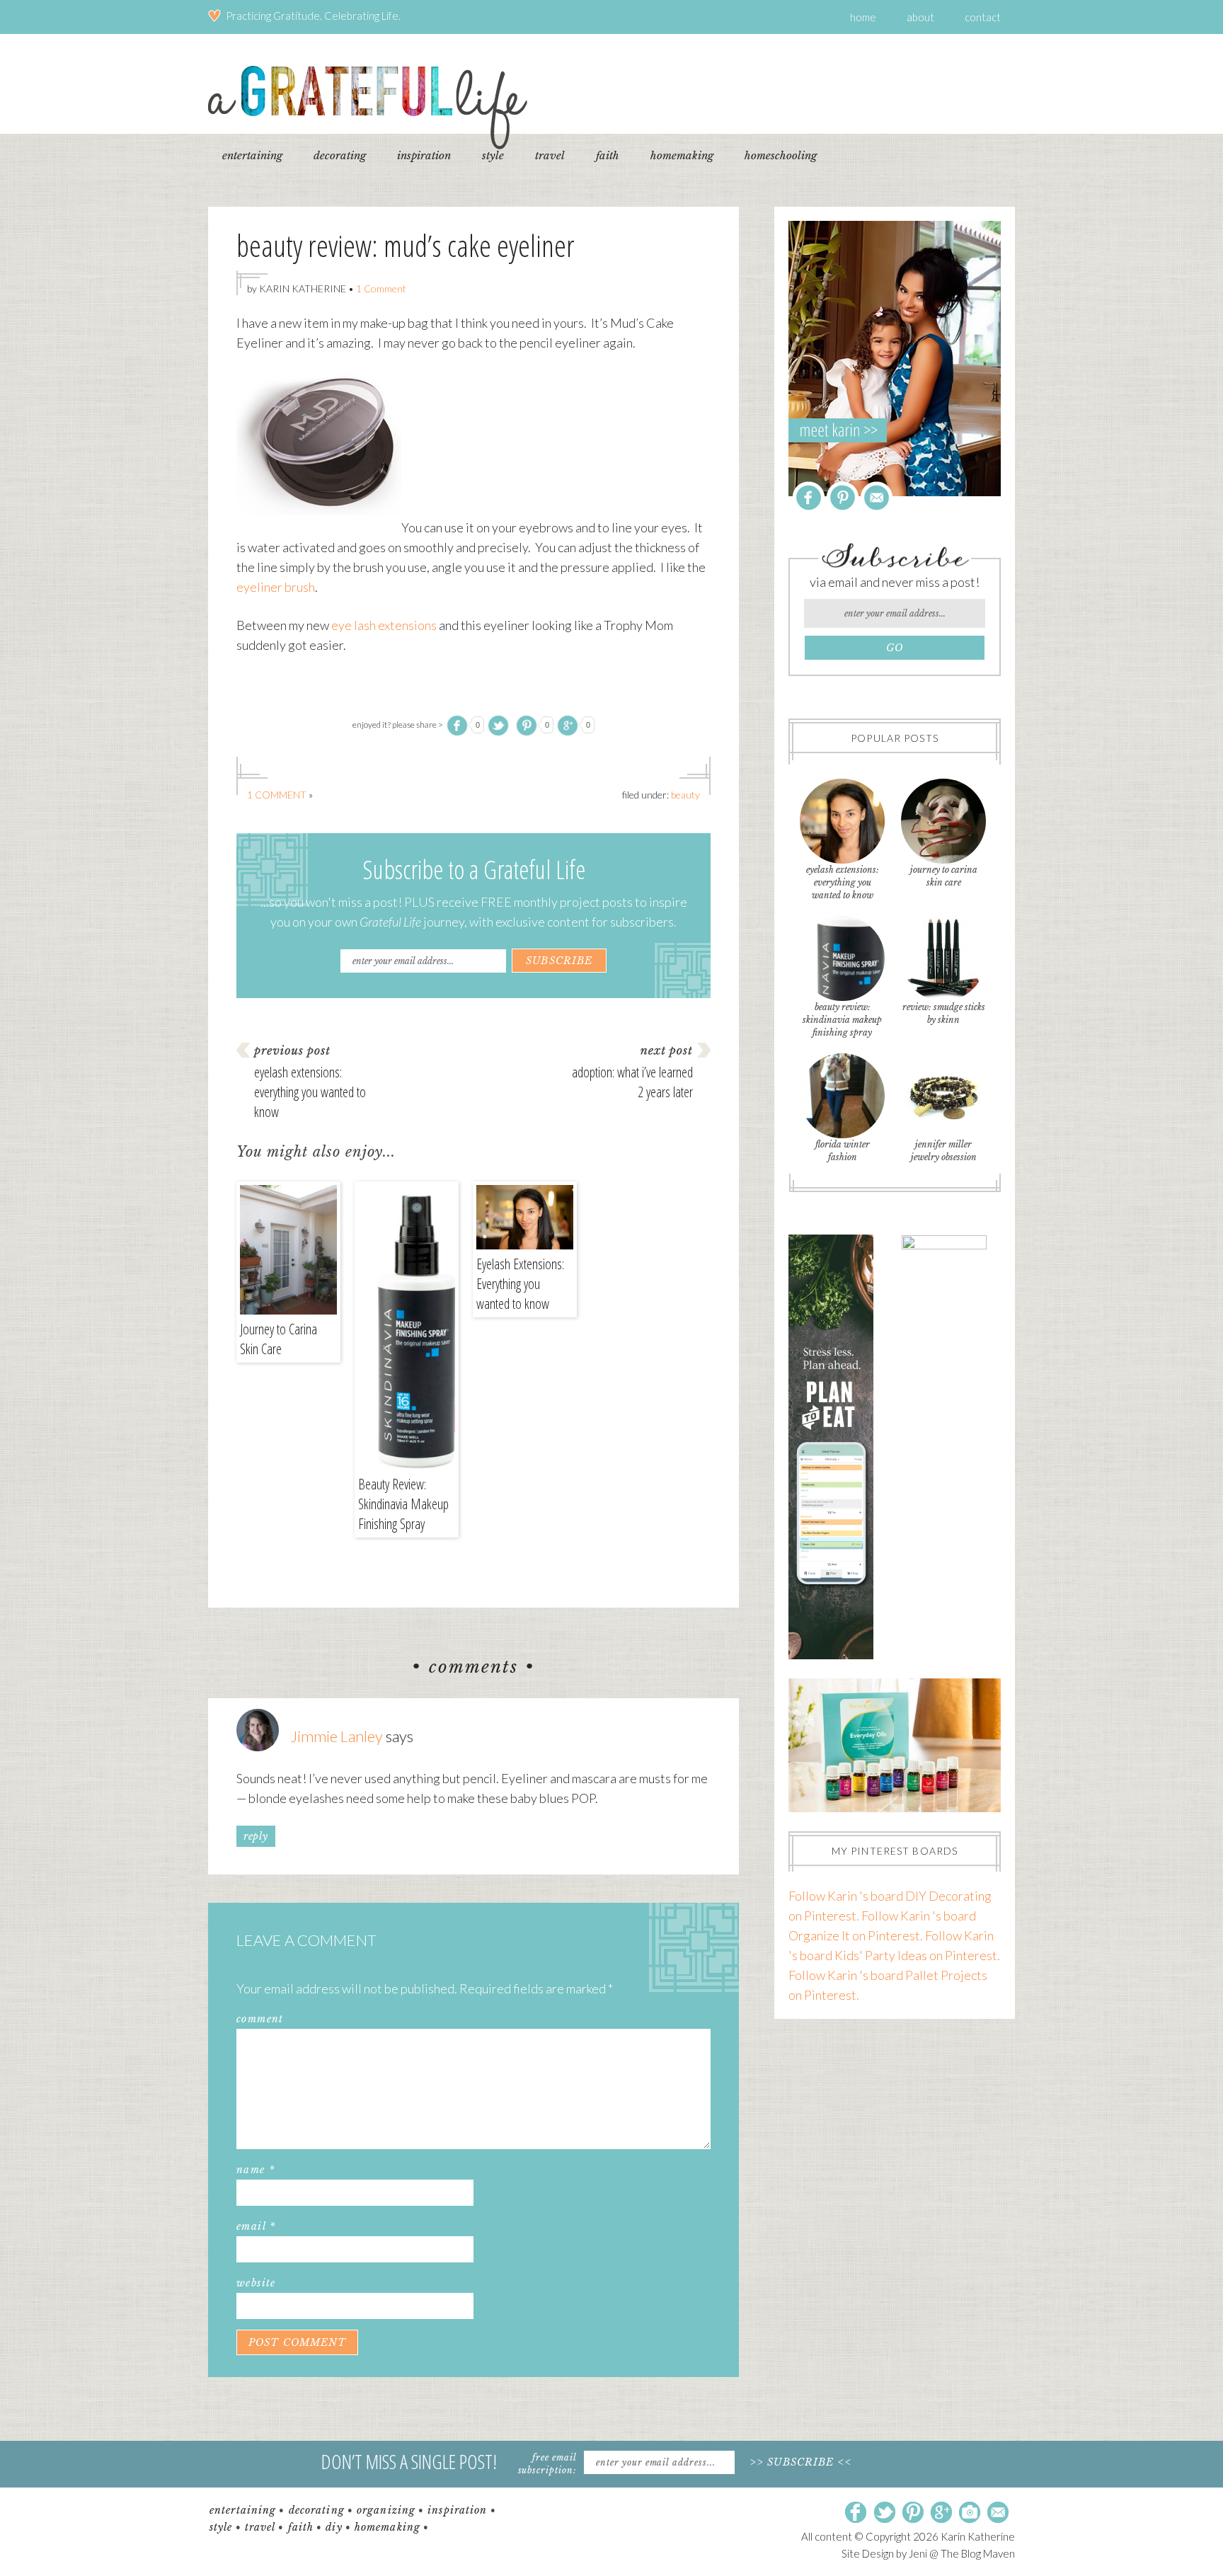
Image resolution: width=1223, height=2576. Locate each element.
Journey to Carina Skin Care (279, 1339)
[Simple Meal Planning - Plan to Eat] (831, 1654)
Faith (301, 2527)
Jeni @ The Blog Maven (962, 2553)
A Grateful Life (368, 107)
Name (255, 2170)
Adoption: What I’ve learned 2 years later (632, 1082)
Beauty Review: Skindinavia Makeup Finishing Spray (403, 1504)
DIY (334, 2527)
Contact (983, 17)
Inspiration (457, 2510)
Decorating (317, 2510)
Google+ (941, 2513)
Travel (260, 2527)
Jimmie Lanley (337, 1736)
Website (256, 2283)
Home (863, 17)
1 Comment (381, 288)
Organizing (386, 2510)
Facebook (809, 497)
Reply (256, 1836)
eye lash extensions (384, 625)
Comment (260, 2019)
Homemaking (387, 2527)
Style (221, 2527)
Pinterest (843, 497)
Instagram (970, 2513)
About (920, 17)
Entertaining (243, 2510)
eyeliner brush (276, 587)
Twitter (885, 2513)
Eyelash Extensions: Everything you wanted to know (310, 1092)
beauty (685, 795)
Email (256, 2226)
